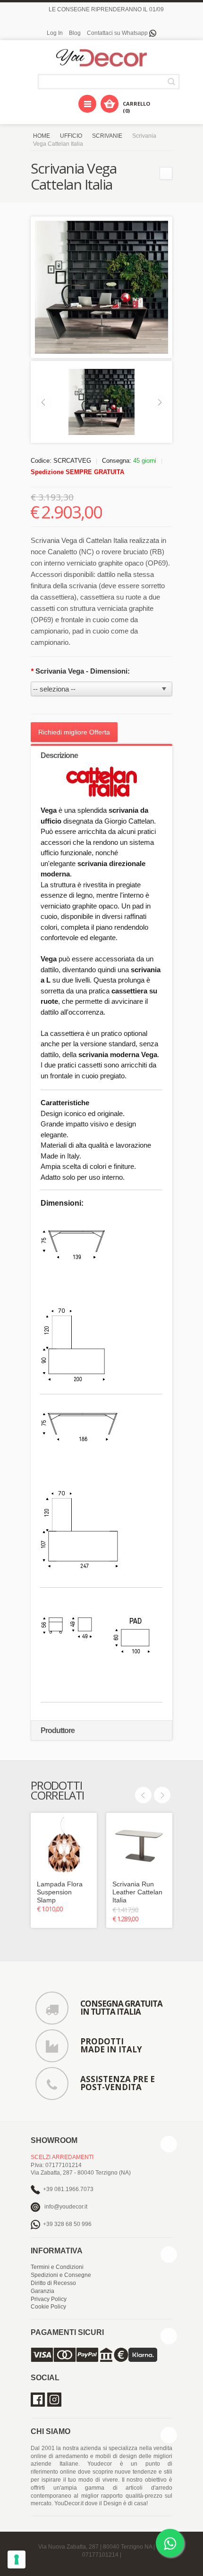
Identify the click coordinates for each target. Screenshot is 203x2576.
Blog (75, 33)
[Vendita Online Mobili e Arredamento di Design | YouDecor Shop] (101, 58)
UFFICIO (71, 136)
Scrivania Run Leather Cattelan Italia (137, 1892)
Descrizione (59, 755)
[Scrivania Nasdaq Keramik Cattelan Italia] (166, 173)
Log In (55, 33)
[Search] (173, 81)
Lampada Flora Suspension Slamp (60, 1892)
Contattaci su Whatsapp (118, 33)
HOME (42, 136)
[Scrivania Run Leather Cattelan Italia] (139, 1846)
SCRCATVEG (72, 461)
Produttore (58, 1730)
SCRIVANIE (107, 136)
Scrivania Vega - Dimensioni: (80, 671)
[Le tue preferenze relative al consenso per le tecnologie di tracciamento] (17, 2559)
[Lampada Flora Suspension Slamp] (64, 1846)
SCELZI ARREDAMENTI (62, 2157)
